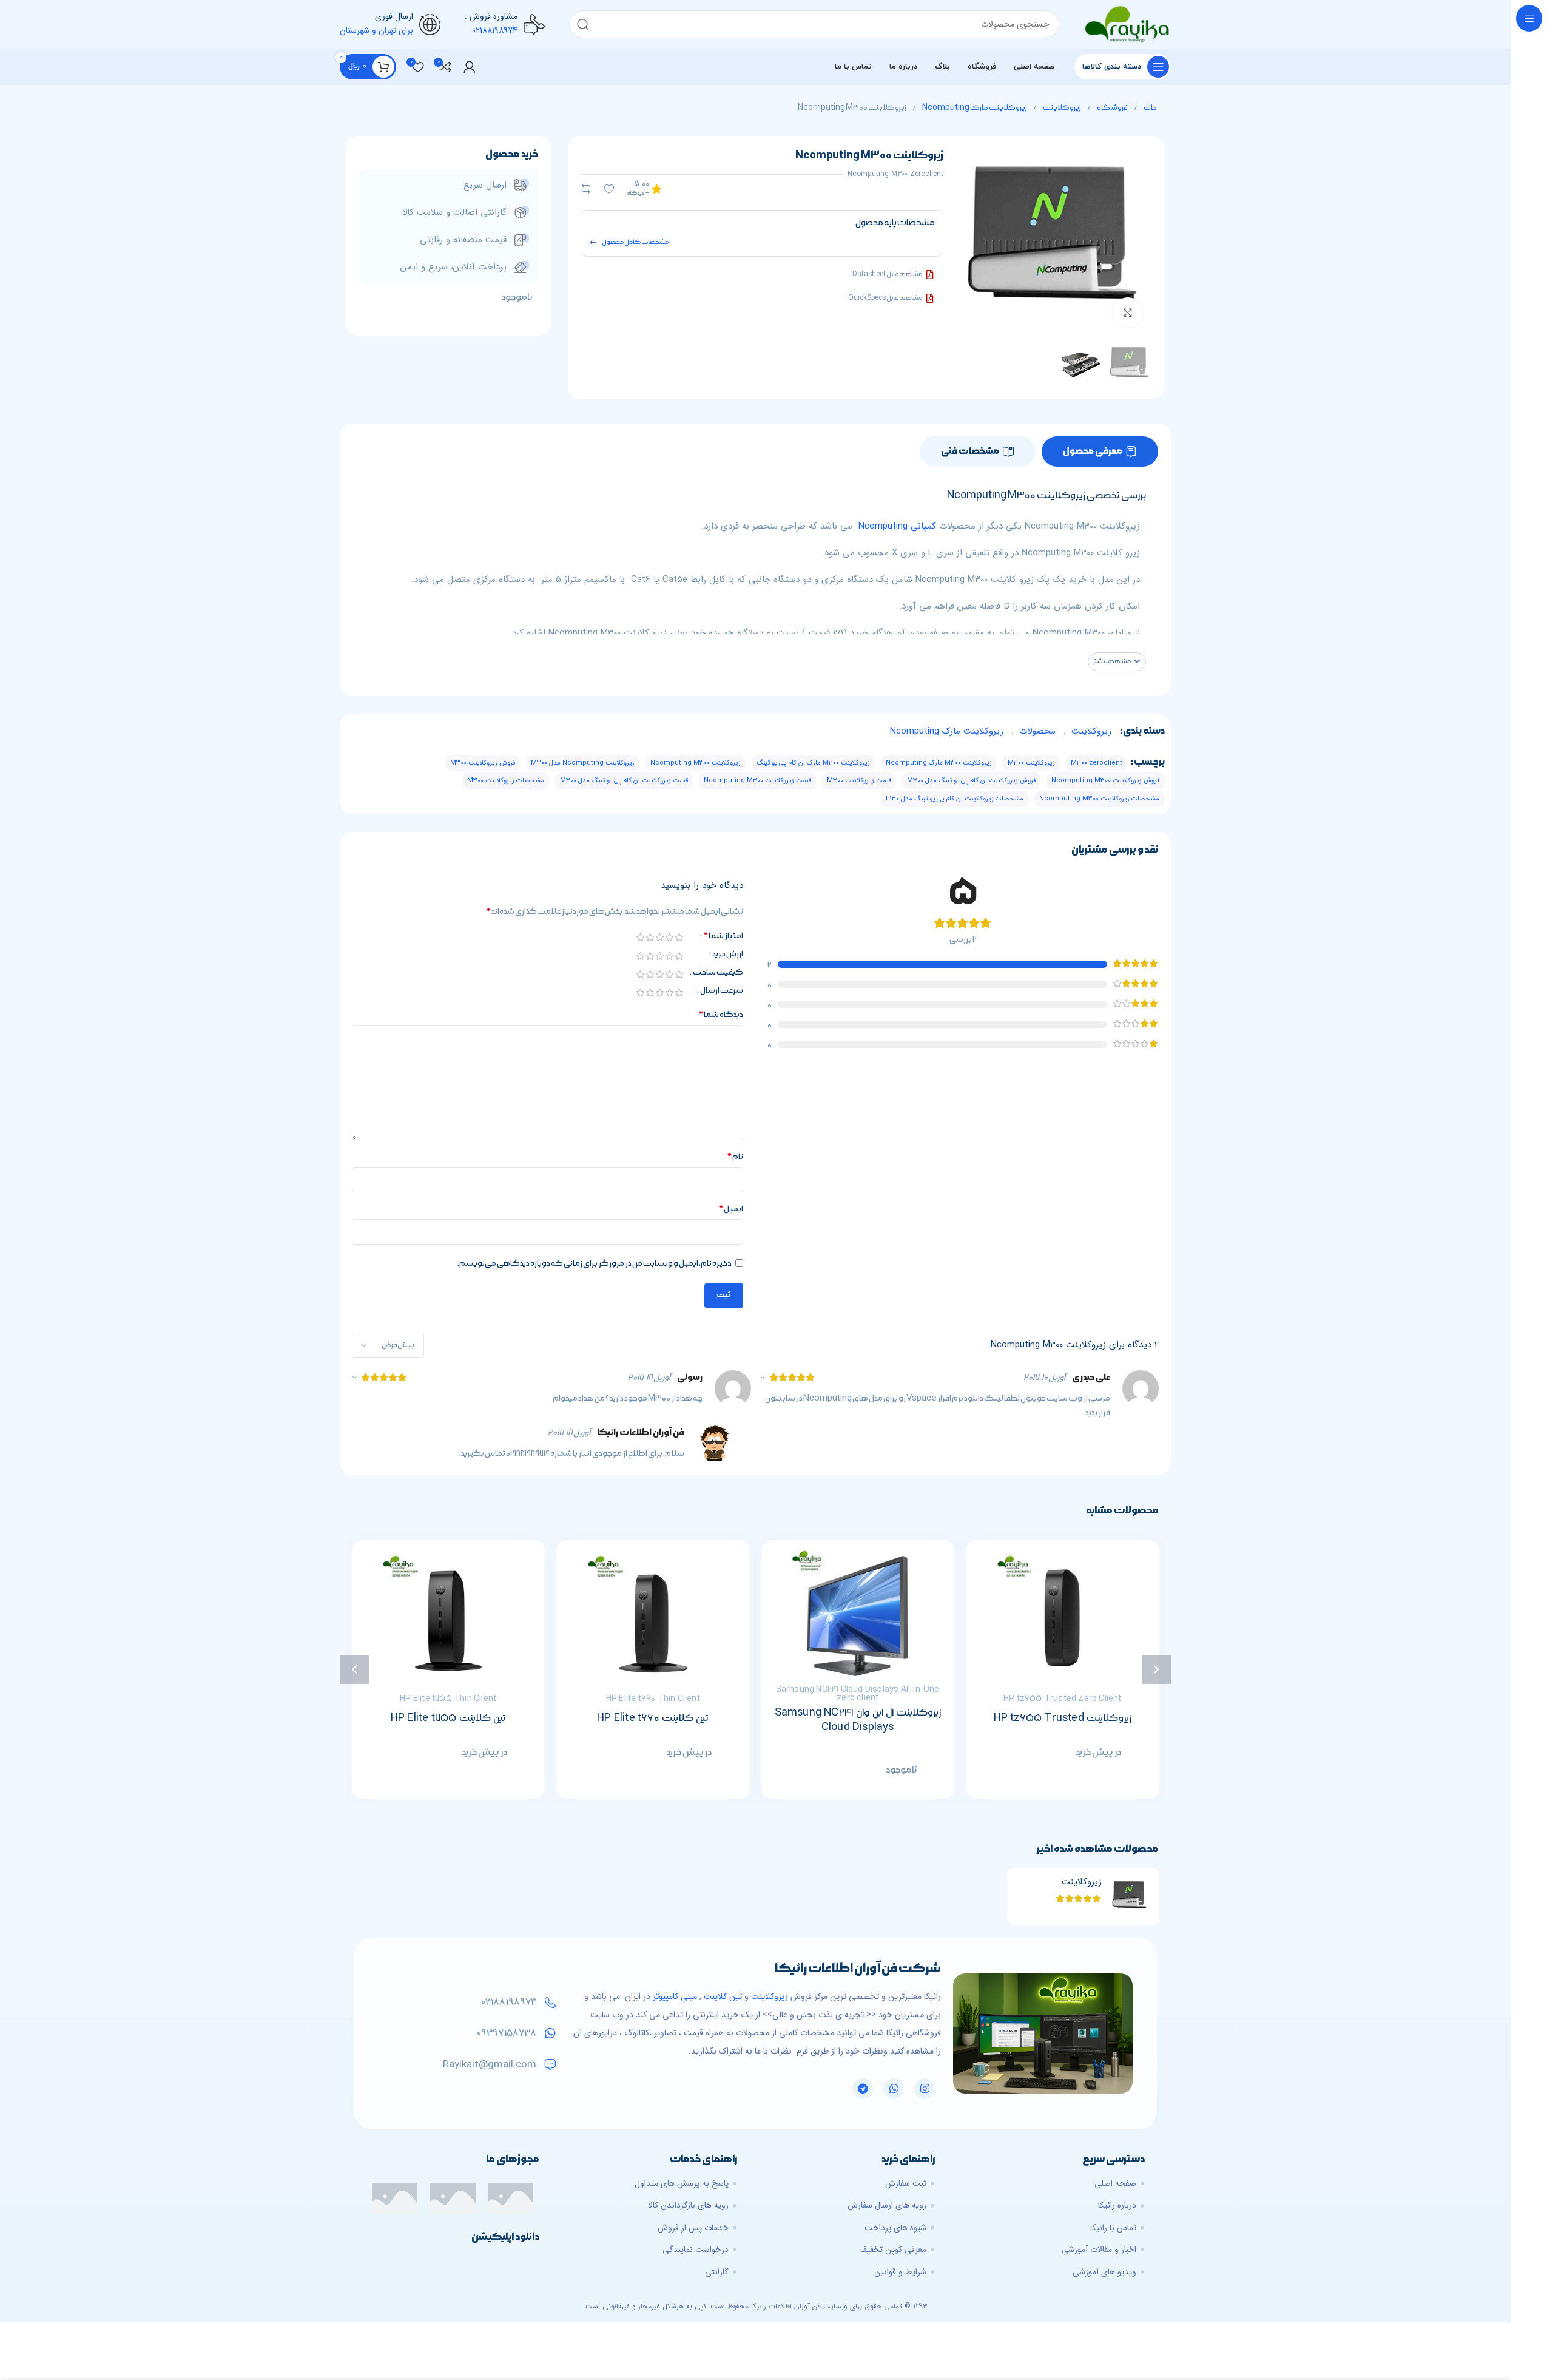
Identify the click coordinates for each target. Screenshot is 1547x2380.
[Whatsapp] (894, 2089)
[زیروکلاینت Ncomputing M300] (1130, 1897)
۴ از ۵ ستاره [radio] (650, 937)
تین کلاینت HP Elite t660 (653, 1718)
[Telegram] (863, 2089)
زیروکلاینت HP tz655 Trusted (1063, 1718)
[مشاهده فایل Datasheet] (930, 275)
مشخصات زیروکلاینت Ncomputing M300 (1099, 799)
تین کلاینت (723, 1996)
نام (735, 1157)
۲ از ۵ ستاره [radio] (669, 937)
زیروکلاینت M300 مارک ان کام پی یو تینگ (813, 763)
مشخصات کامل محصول (635, 242)
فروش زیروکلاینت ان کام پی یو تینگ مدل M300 (971, 781)
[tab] (1100, 451)
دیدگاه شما (721, 1015)
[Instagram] (925, 2089)
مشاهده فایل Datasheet (887, 274)
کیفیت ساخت (718, 973)
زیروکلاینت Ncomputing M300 (696, 763)
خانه (1150, 108)
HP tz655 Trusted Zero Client (1063, 1699)
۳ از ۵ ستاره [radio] (659, 937)
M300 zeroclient (1097, 763)
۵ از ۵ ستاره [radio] (640, 937)
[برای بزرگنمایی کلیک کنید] (1128, 313)
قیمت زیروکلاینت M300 (859, 781)
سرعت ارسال (722, 991)
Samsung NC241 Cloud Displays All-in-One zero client (858, 1694)
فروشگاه (1112, 108)
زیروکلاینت (1062, 108)
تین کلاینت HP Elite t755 (448, 1718)
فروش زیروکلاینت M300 (483, 763)
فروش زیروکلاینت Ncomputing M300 (1105, 781)
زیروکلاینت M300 (1031, 763)
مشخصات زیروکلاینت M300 (506, 781)
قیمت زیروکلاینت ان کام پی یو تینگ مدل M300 (624, 781)
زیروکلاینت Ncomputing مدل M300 (583, 763)
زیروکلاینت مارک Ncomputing (974, 108)
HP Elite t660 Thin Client (653, 1699)
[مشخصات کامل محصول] (593, 242)
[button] (1117, 662)
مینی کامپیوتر (675, 1996)
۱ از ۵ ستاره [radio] (679, 937)
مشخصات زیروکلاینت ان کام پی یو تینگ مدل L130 (955, 799)
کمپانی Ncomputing (897, 526)
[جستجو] (583, 24)
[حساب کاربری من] (470, 67)
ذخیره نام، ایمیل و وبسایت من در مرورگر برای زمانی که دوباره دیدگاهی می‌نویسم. (595, 1263)
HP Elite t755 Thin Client (448, 1699)
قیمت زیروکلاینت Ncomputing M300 (757, 781)
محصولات (1037, 731)
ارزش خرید (728, 955)
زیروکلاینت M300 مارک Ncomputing (939, 763)
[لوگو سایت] (1127, 24)
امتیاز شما (723, 936)
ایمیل (731, 1209)
